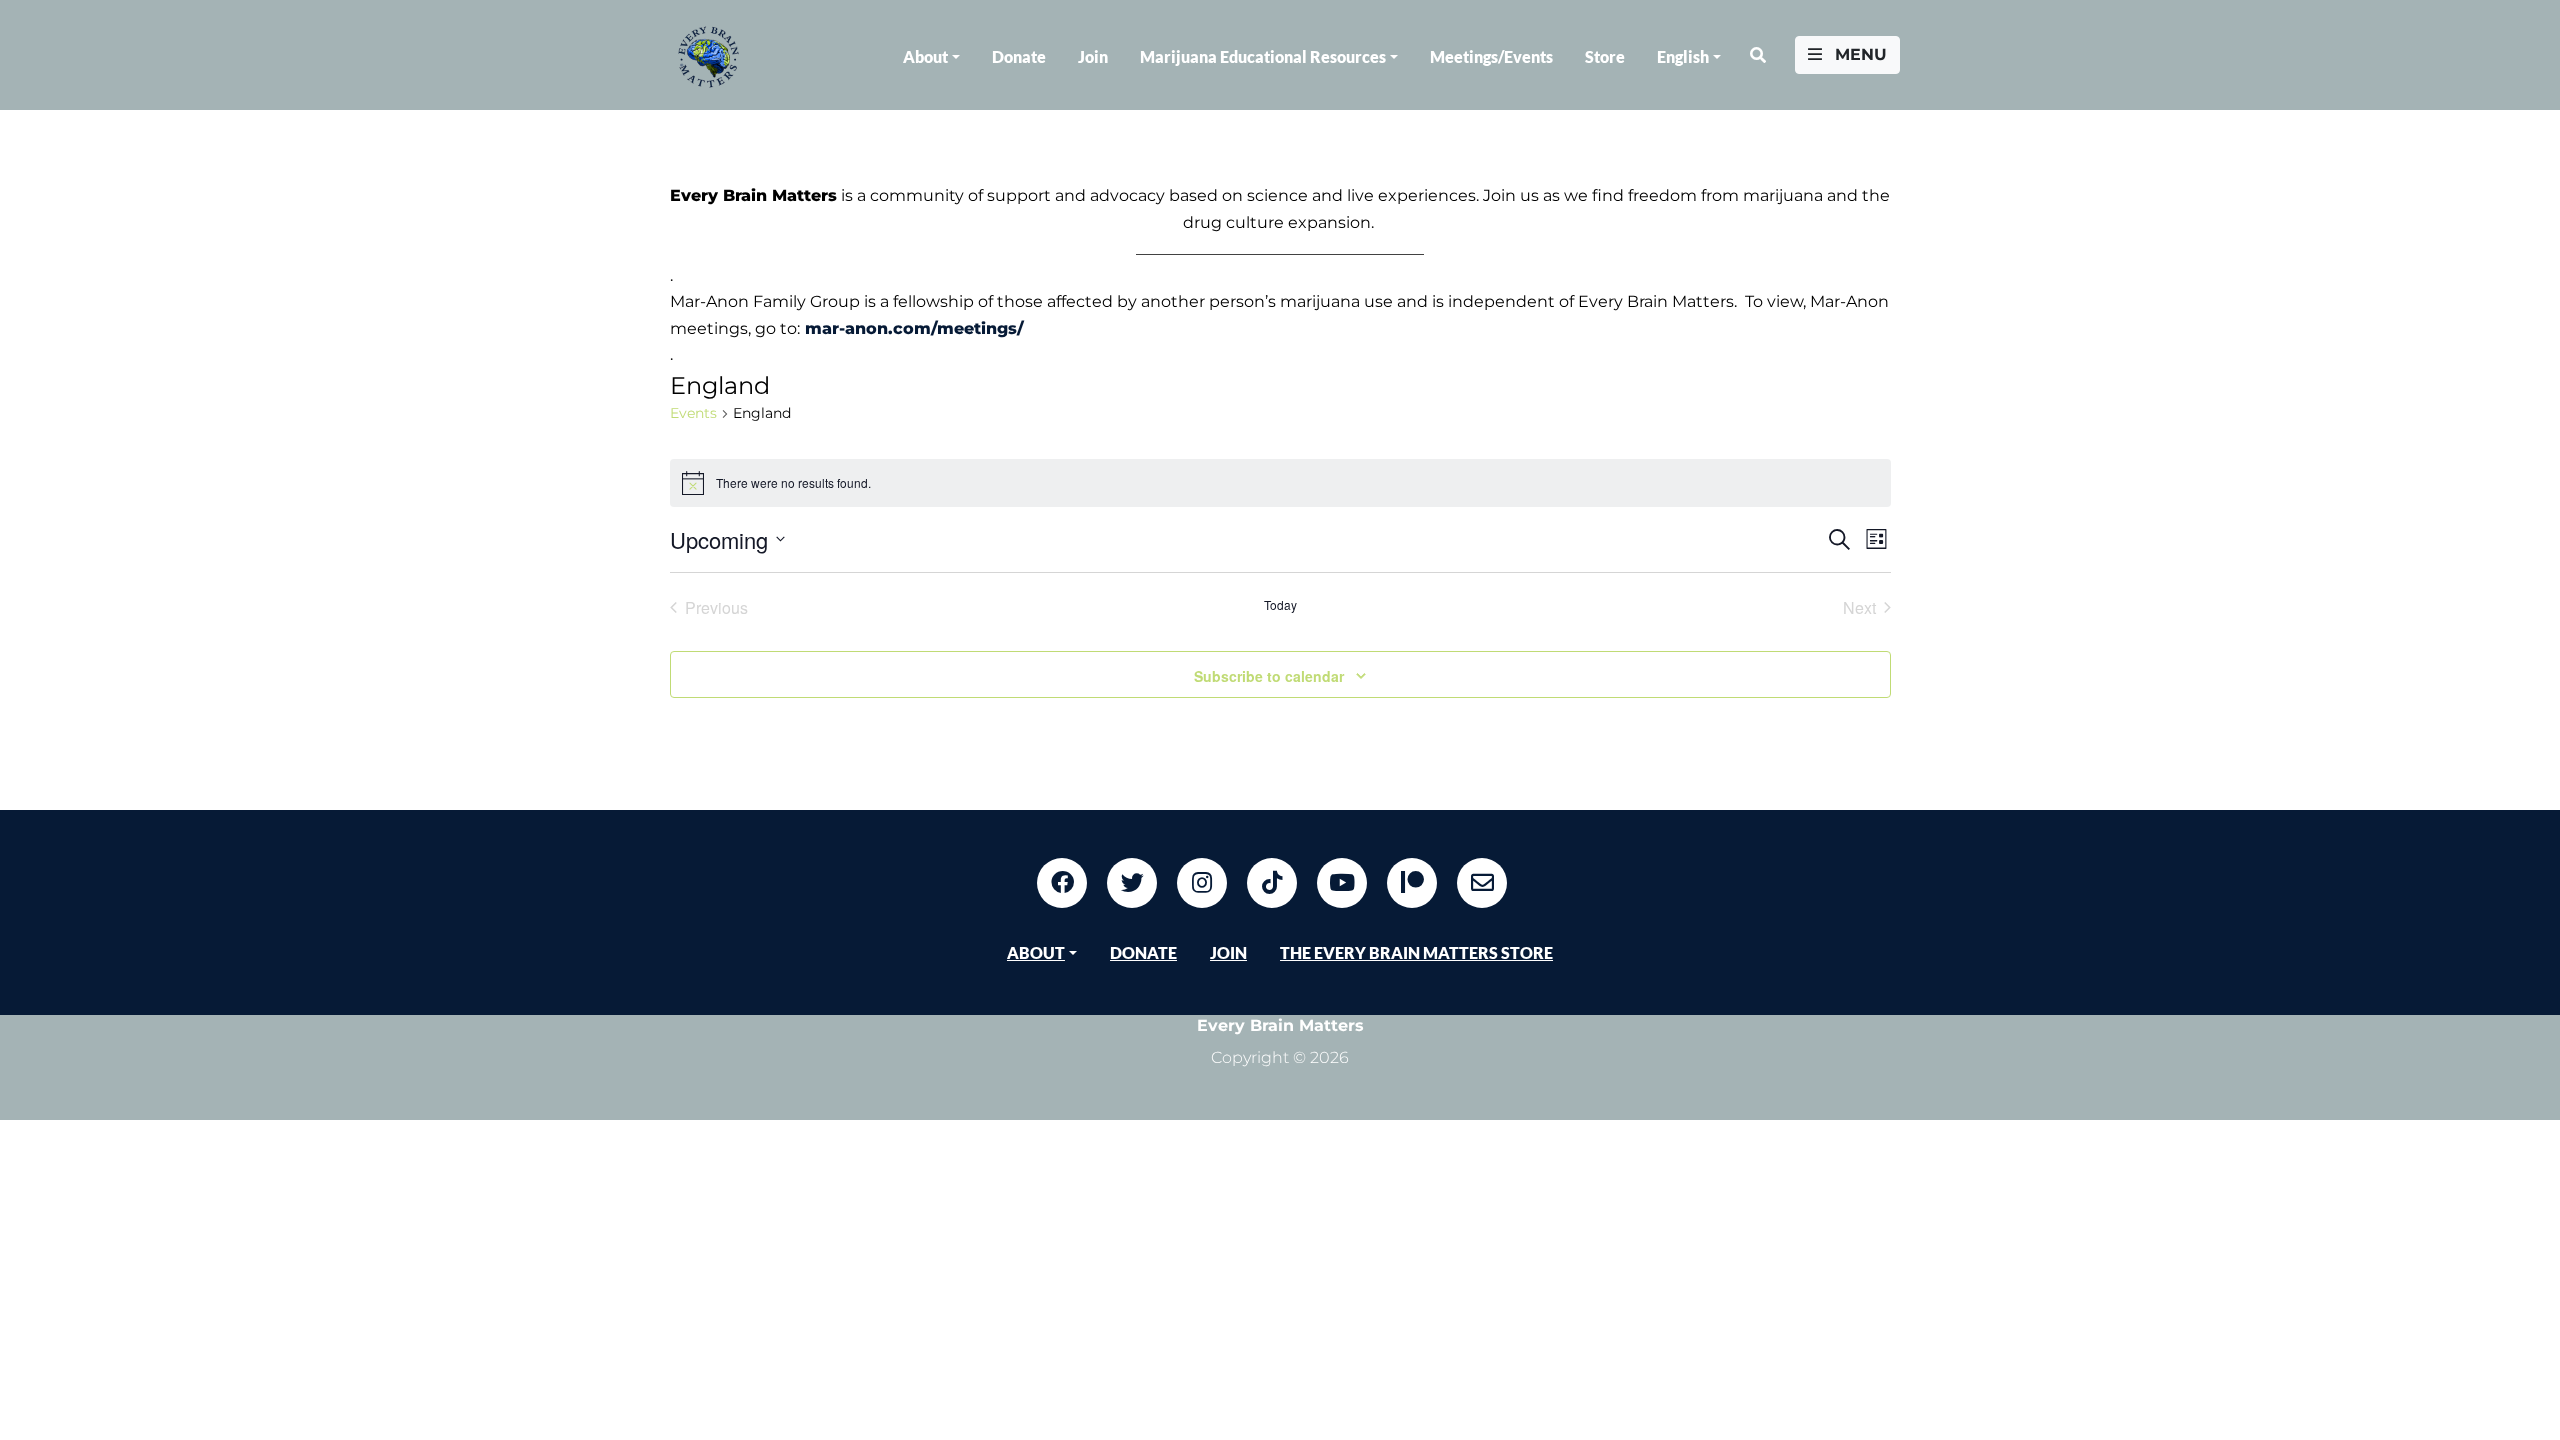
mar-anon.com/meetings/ (914, 328)
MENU (1858, 54)
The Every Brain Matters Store (1416, 952)
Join (1093, 56)
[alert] (1280, 483)
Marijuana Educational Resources (1263, 56)
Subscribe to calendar (1269, 676)
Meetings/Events (1491, 56)
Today (1280, 605)
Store (1605, 56)
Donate (1019, 56)
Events (693, 413)
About (925, 56)
